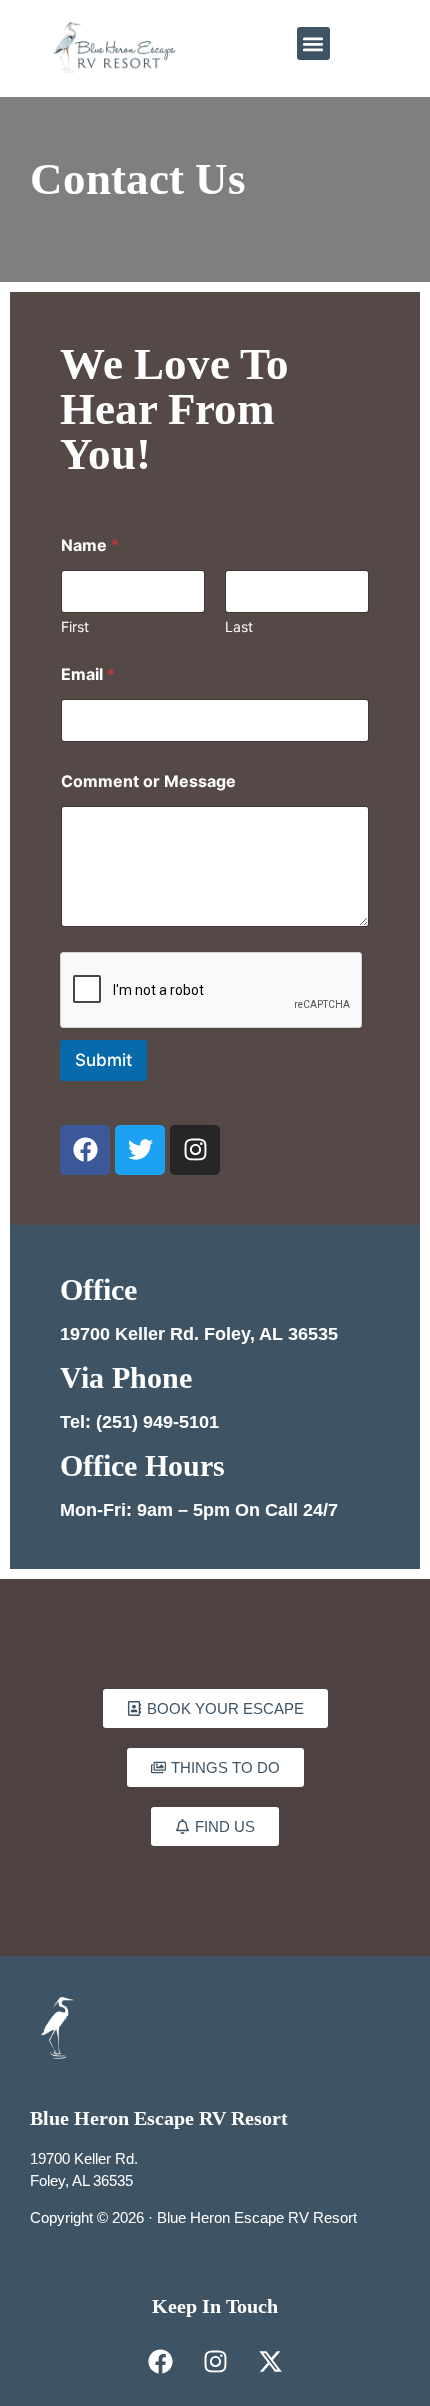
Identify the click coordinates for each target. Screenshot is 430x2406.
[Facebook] (85, 1150)
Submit (103, 1060)
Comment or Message (148, 781)
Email (88, 674)
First (75, 626)
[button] (313, 43)
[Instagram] (195, 1150)
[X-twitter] (270, 2361)
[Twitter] (140, 1150)
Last (239, 626)
